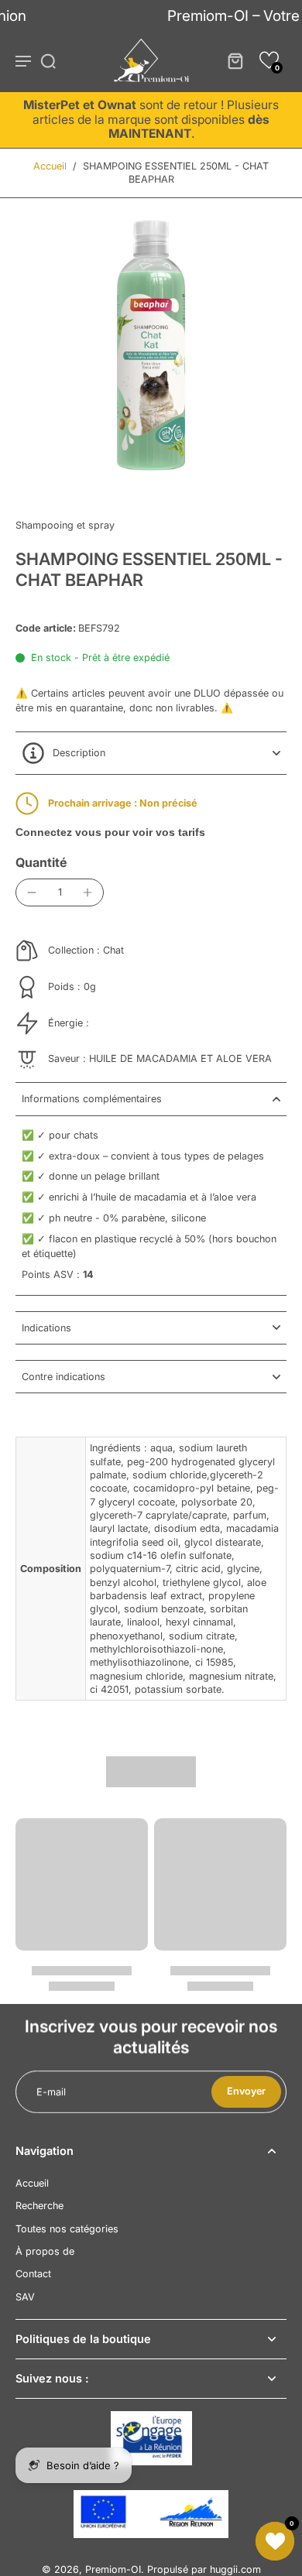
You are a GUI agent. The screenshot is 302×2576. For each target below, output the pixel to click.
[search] (48, 60)
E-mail (51, 2092)
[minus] (32, 892)
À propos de (45, 2251)
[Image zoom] (151, 346)
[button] (269, 60)
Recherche (39, 2206)
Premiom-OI (113, 2569)
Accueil (50, 166)
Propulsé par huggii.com (204, 2569)
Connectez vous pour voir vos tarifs (110, 832)
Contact (33, 2274)
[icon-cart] (235, 60)
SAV (25, 2297)
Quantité (41, 862)
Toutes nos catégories (67, 2229)
